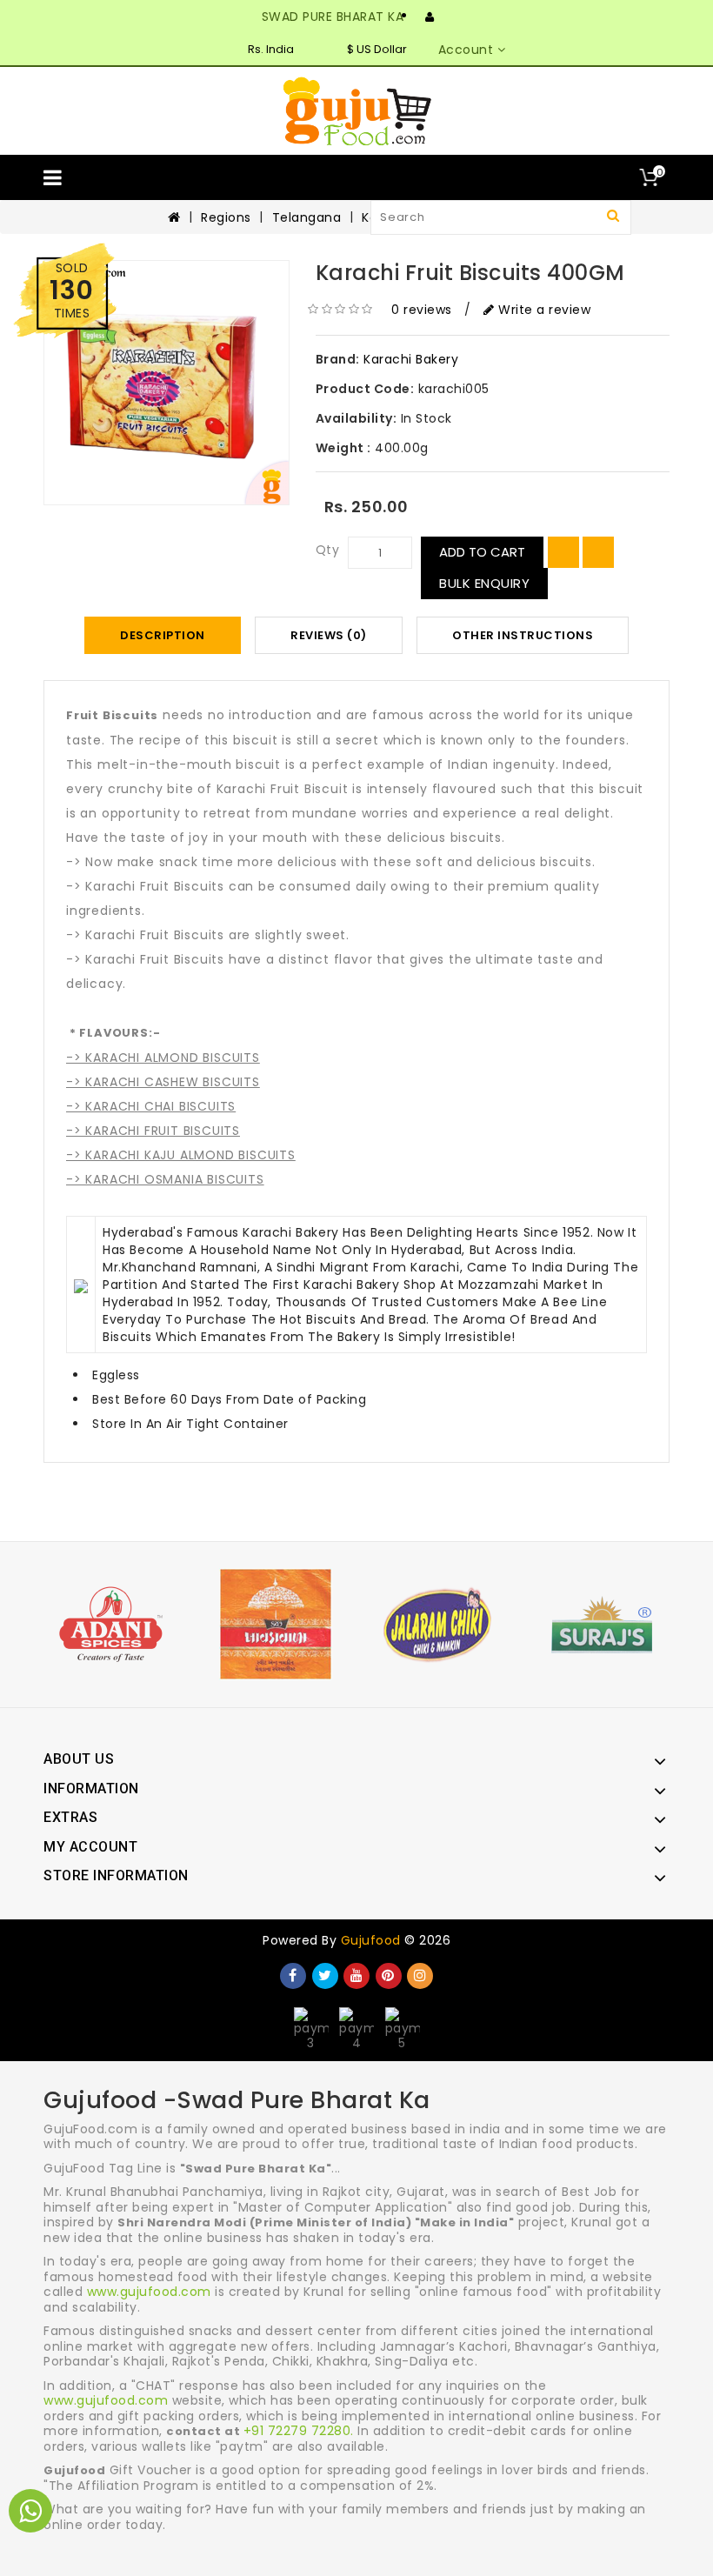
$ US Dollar (377, 49)
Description (163, 635)
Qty (328, 550)
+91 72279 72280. (299, 2431)
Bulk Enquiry (484, 583)
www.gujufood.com (149, 2292)
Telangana (307, 217)
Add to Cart (482, 552)
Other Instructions (523, 635)
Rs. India (271, 49)
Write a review (543, 310)
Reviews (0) (329, 635)
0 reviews (422, 310)
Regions (226, 217)
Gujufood (371, 1940)
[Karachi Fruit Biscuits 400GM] (167, 383)
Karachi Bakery (411, 359)
